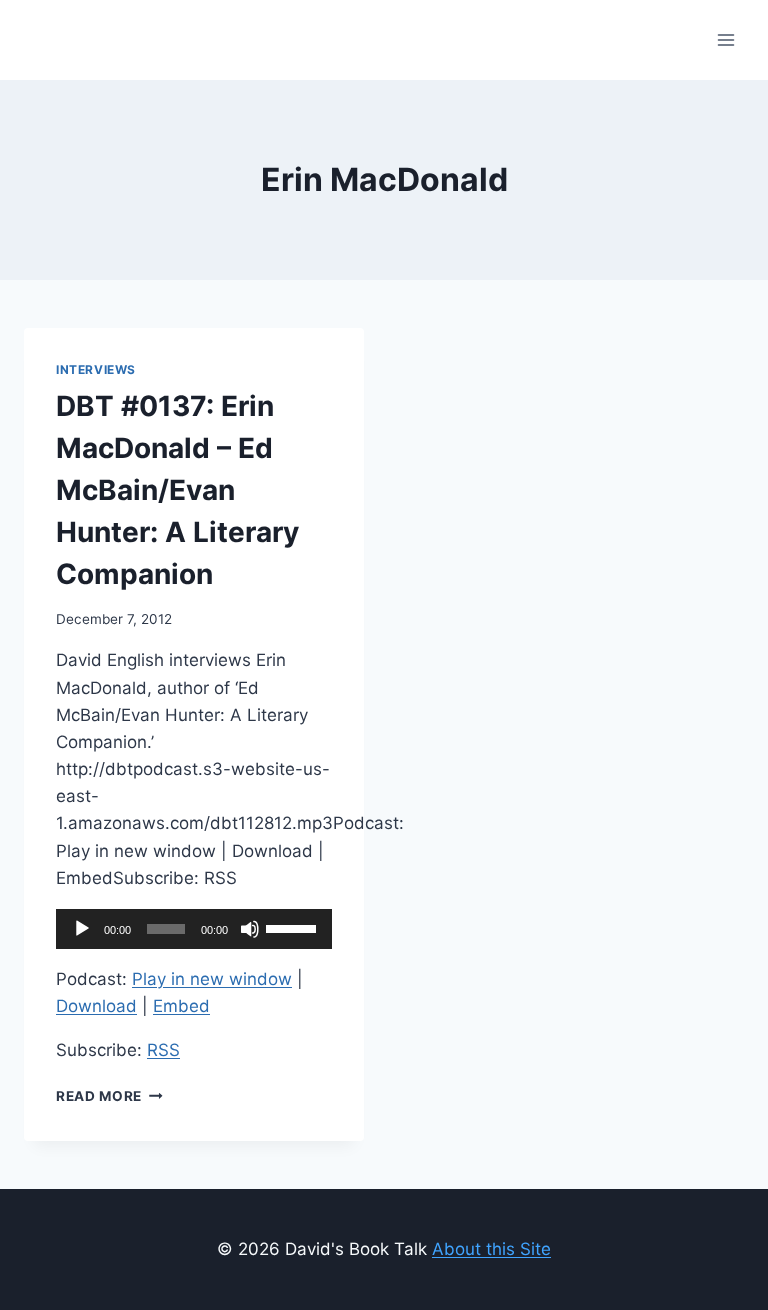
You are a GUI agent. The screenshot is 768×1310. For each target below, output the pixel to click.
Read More (109, 1096)
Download (96, 1006)
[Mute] (250, 929)
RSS (163, 1050)
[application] (194, 929)
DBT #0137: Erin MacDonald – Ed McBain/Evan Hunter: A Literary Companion (177, 490)
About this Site (491, 1249)
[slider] (294, 927)
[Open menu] (725, 39)
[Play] (82, 929)
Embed (181, 1006)
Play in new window (212, 979)
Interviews (96, 369)
